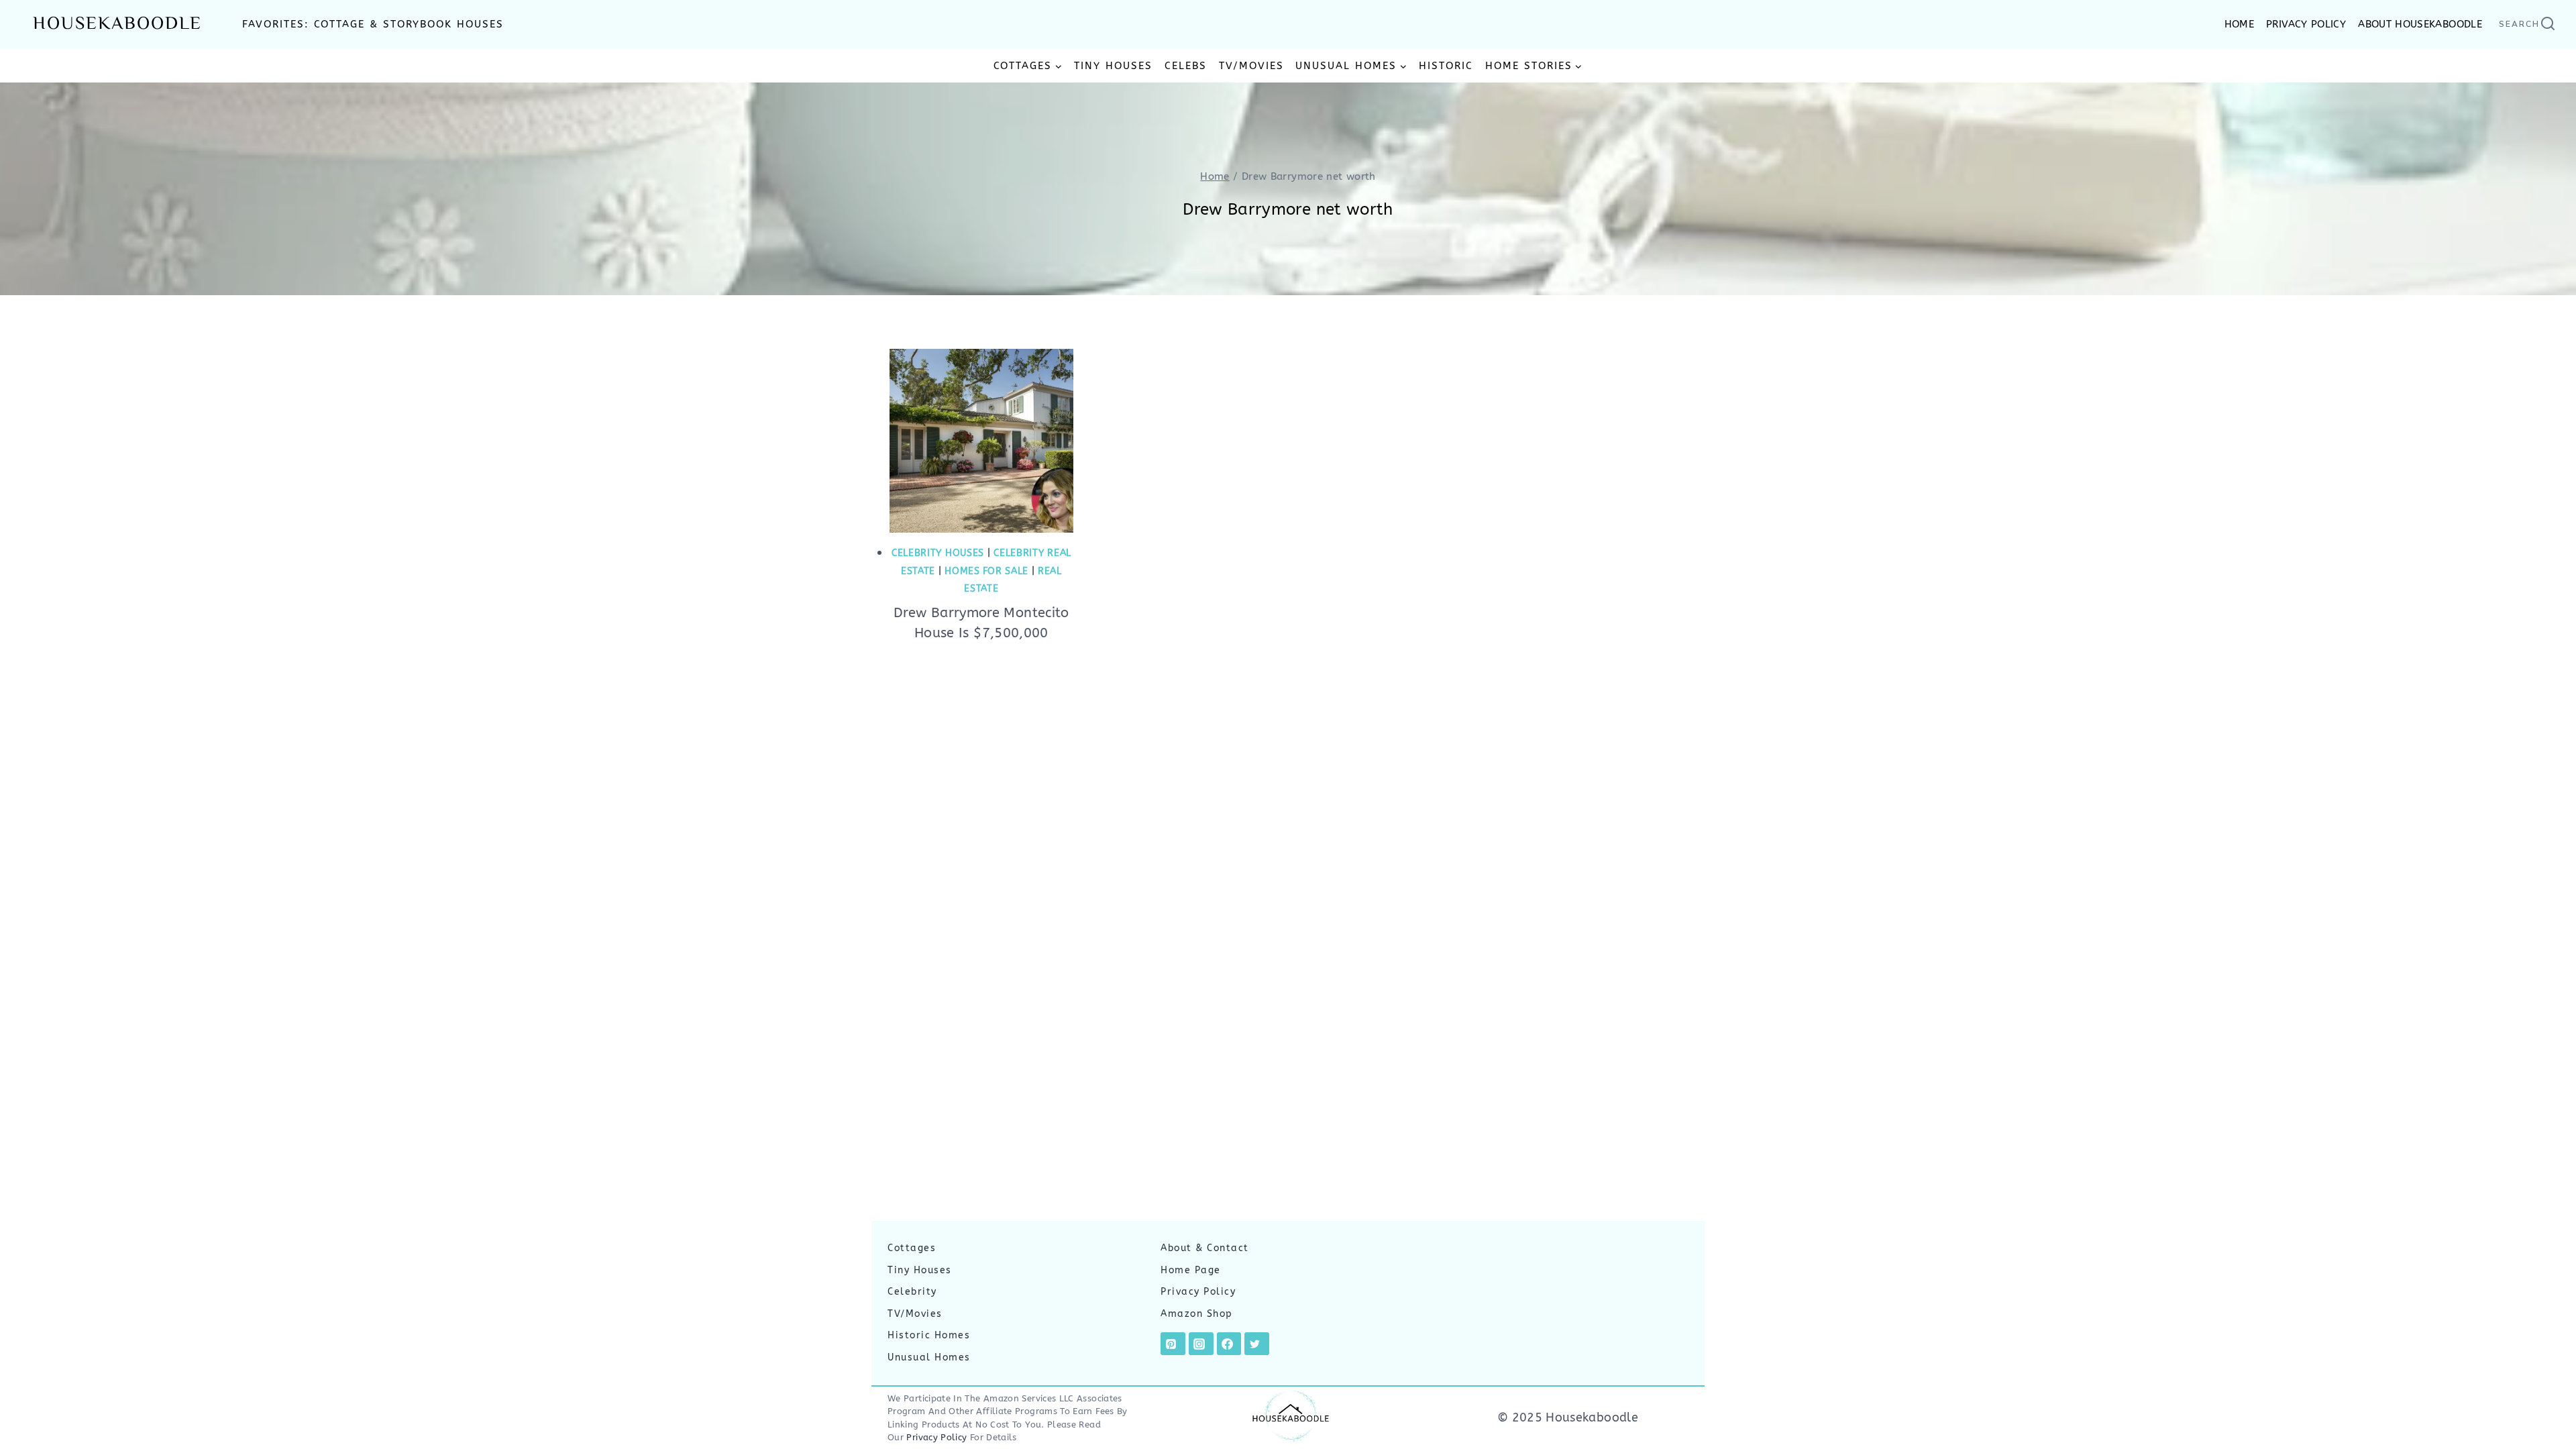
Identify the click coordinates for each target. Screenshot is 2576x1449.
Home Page (1191, 1270)
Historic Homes (929, 1335)
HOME (2239, 24)
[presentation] (981, 441)
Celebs (1186, 66)
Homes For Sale (986, 571)
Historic (1446, 66)
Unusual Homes (929, 1357)
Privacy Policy (1198, 1292)
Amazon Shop (1197, 1314)
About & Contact (1205, 1248)
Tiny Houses (1113, 66)
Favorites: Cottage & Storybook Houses (373, 24)
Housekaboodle (117, 24)
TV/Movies (1251, 66)
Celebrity (912, 1292)
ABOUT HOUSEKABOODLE (2420, 24)
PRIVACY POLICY (2306, 24)
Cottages (912, 1248)
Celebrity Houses (938, 553)
